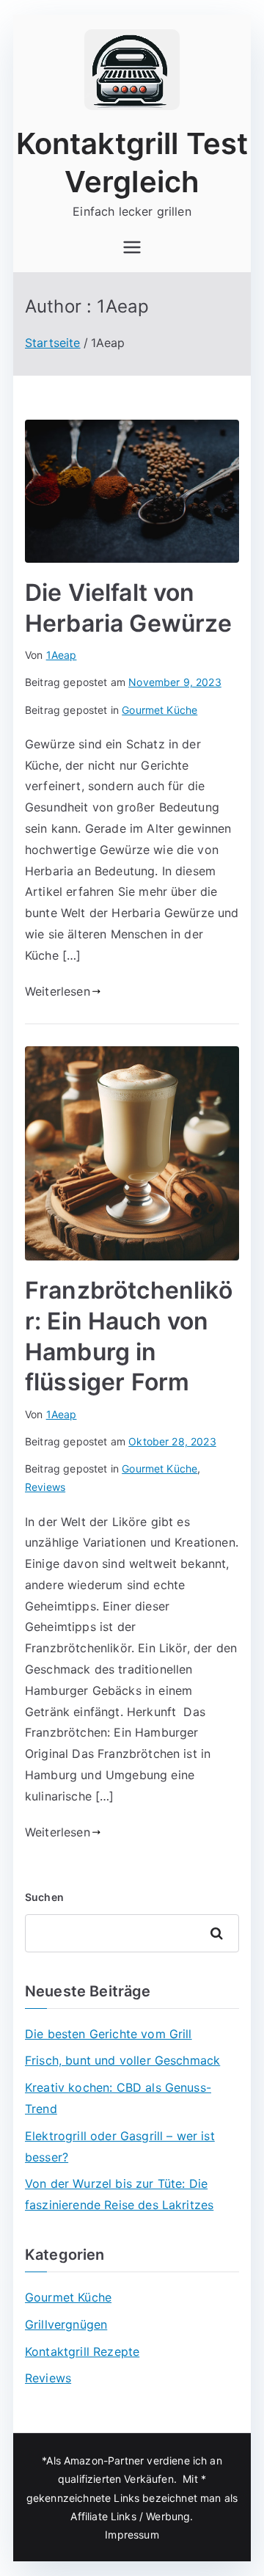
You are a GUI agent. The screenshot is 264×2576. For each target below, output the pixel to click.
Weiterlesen (58, 991)
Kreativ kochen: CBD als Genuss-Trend (118, 2098)
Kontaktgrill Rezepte (82, 2351)
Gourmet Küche (159, 710)
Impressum (132, 2535)
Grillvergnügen (66, 2324)
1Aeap (62, 655)
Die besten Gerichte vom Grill (109, 2034)
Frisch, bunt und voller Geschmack (122, 2060)
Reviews (45, 1487)
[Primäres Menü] (132, 247)
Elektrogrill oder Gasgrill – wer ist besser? (120, 2146)
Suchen (44, 1897)
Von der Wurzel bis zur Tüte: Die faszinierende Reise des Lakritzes (119, 2194)
